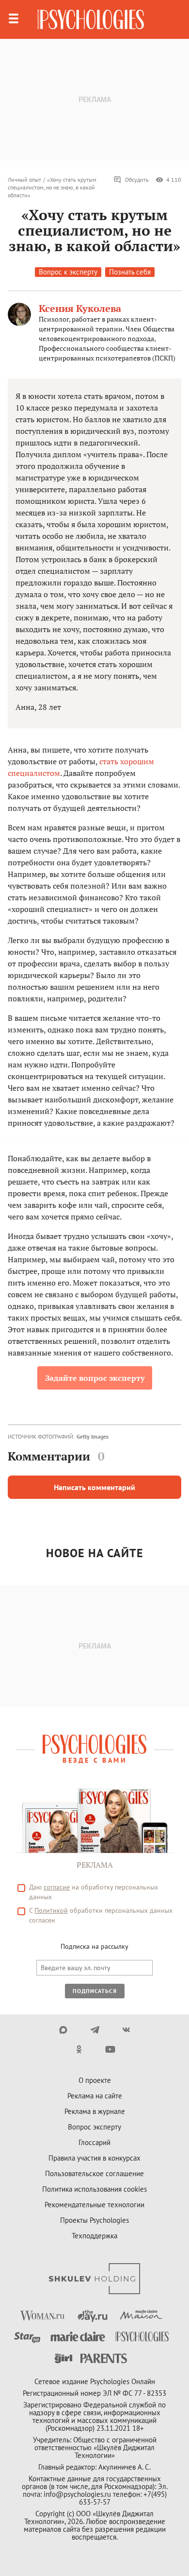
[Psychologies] (91, 19)
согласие (57, 1887)
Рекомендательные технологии (94, 2205)
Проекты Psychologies (94, 2220)
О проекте (95, 2080)
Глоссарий (94, 2142)
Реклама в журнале (95, 2111)
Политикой (51, 1910)
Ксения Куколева (80, 308)
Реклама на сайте (95, 2096)
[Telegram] (95, 2030)
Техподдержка (94, 2236)
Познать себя (130, 272)
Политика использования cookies (94, 2189)
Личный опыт (24, 180)
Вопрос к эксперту (68, 272)
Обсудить (137, 180)
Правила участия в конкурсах (94, 2158)
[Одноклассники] (79, 2049)
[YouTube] (110, 2049)
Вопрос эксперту (94, 2127)
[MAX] (63, 2030)
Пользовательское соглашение (94, 2173)
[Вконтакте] (126, 2030)
